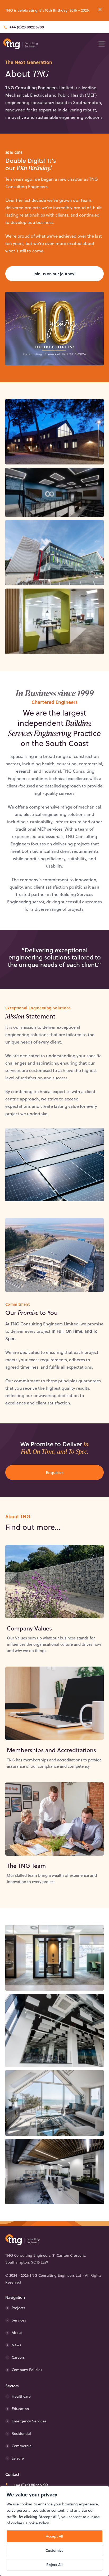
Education (20, 2409)
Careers (18, 2357)
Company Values (29, 1628)
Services (19, 2320)
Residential (21, 2433)
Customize (54, 2550)
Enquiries (55, 1472)
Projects (18, 2308)
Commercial (22, 2446)
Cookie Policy (38, 2523)
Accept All (54, 2536)
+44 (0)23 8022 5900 (27, 27)
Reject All (54, 2565)
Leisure (18, 2458)
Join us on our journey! (54, 274)
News (16, 2345)
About (17, 2333)
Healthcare (21, 2396)
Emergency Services (29, 2421)
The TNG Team (26, 1866)
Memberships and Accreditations (51, 1750)
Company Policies (27, 2370)
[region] (54, 2531)
